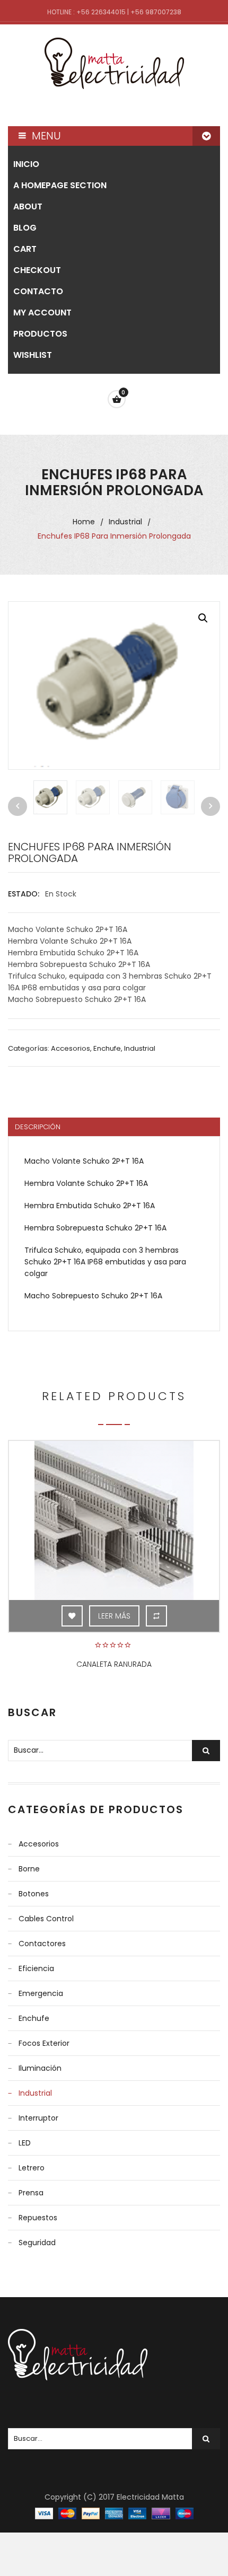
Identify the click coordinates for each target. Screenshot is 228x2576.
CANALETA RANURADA (114, 1664)
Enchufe (107, 1048)
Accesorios (71, 1048)
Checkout (37, 270)
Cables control (46, 1919)
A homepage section (60, 185)
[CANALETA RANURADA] (114, 1520)
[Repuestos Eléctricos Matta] (114, 63)
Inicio (26, 164)
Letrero (32, 2168)
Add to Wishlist (72, 1616)
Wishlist (33, 355)
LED (25, 2143)
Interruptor (38, 2118)
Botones (34, 1894)
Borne (29, 1869)
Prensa (31, 2193)
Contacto (38, 291)
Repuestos (38, 2218)
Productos (40, 334)
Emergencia (41, 1993)
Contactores (42, 1944)
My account (42, 313)
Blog (25, 228)
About (28, 206)
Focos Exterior (44, 2043)
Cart (25, 249)
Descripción (38, 1127)
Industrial (125, 522)
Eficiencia (36, 1968)
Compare (156, 1616)
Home (84, 522)
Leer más (114, 1616)
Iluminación (40, 2068)
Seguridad (37, 2243)
